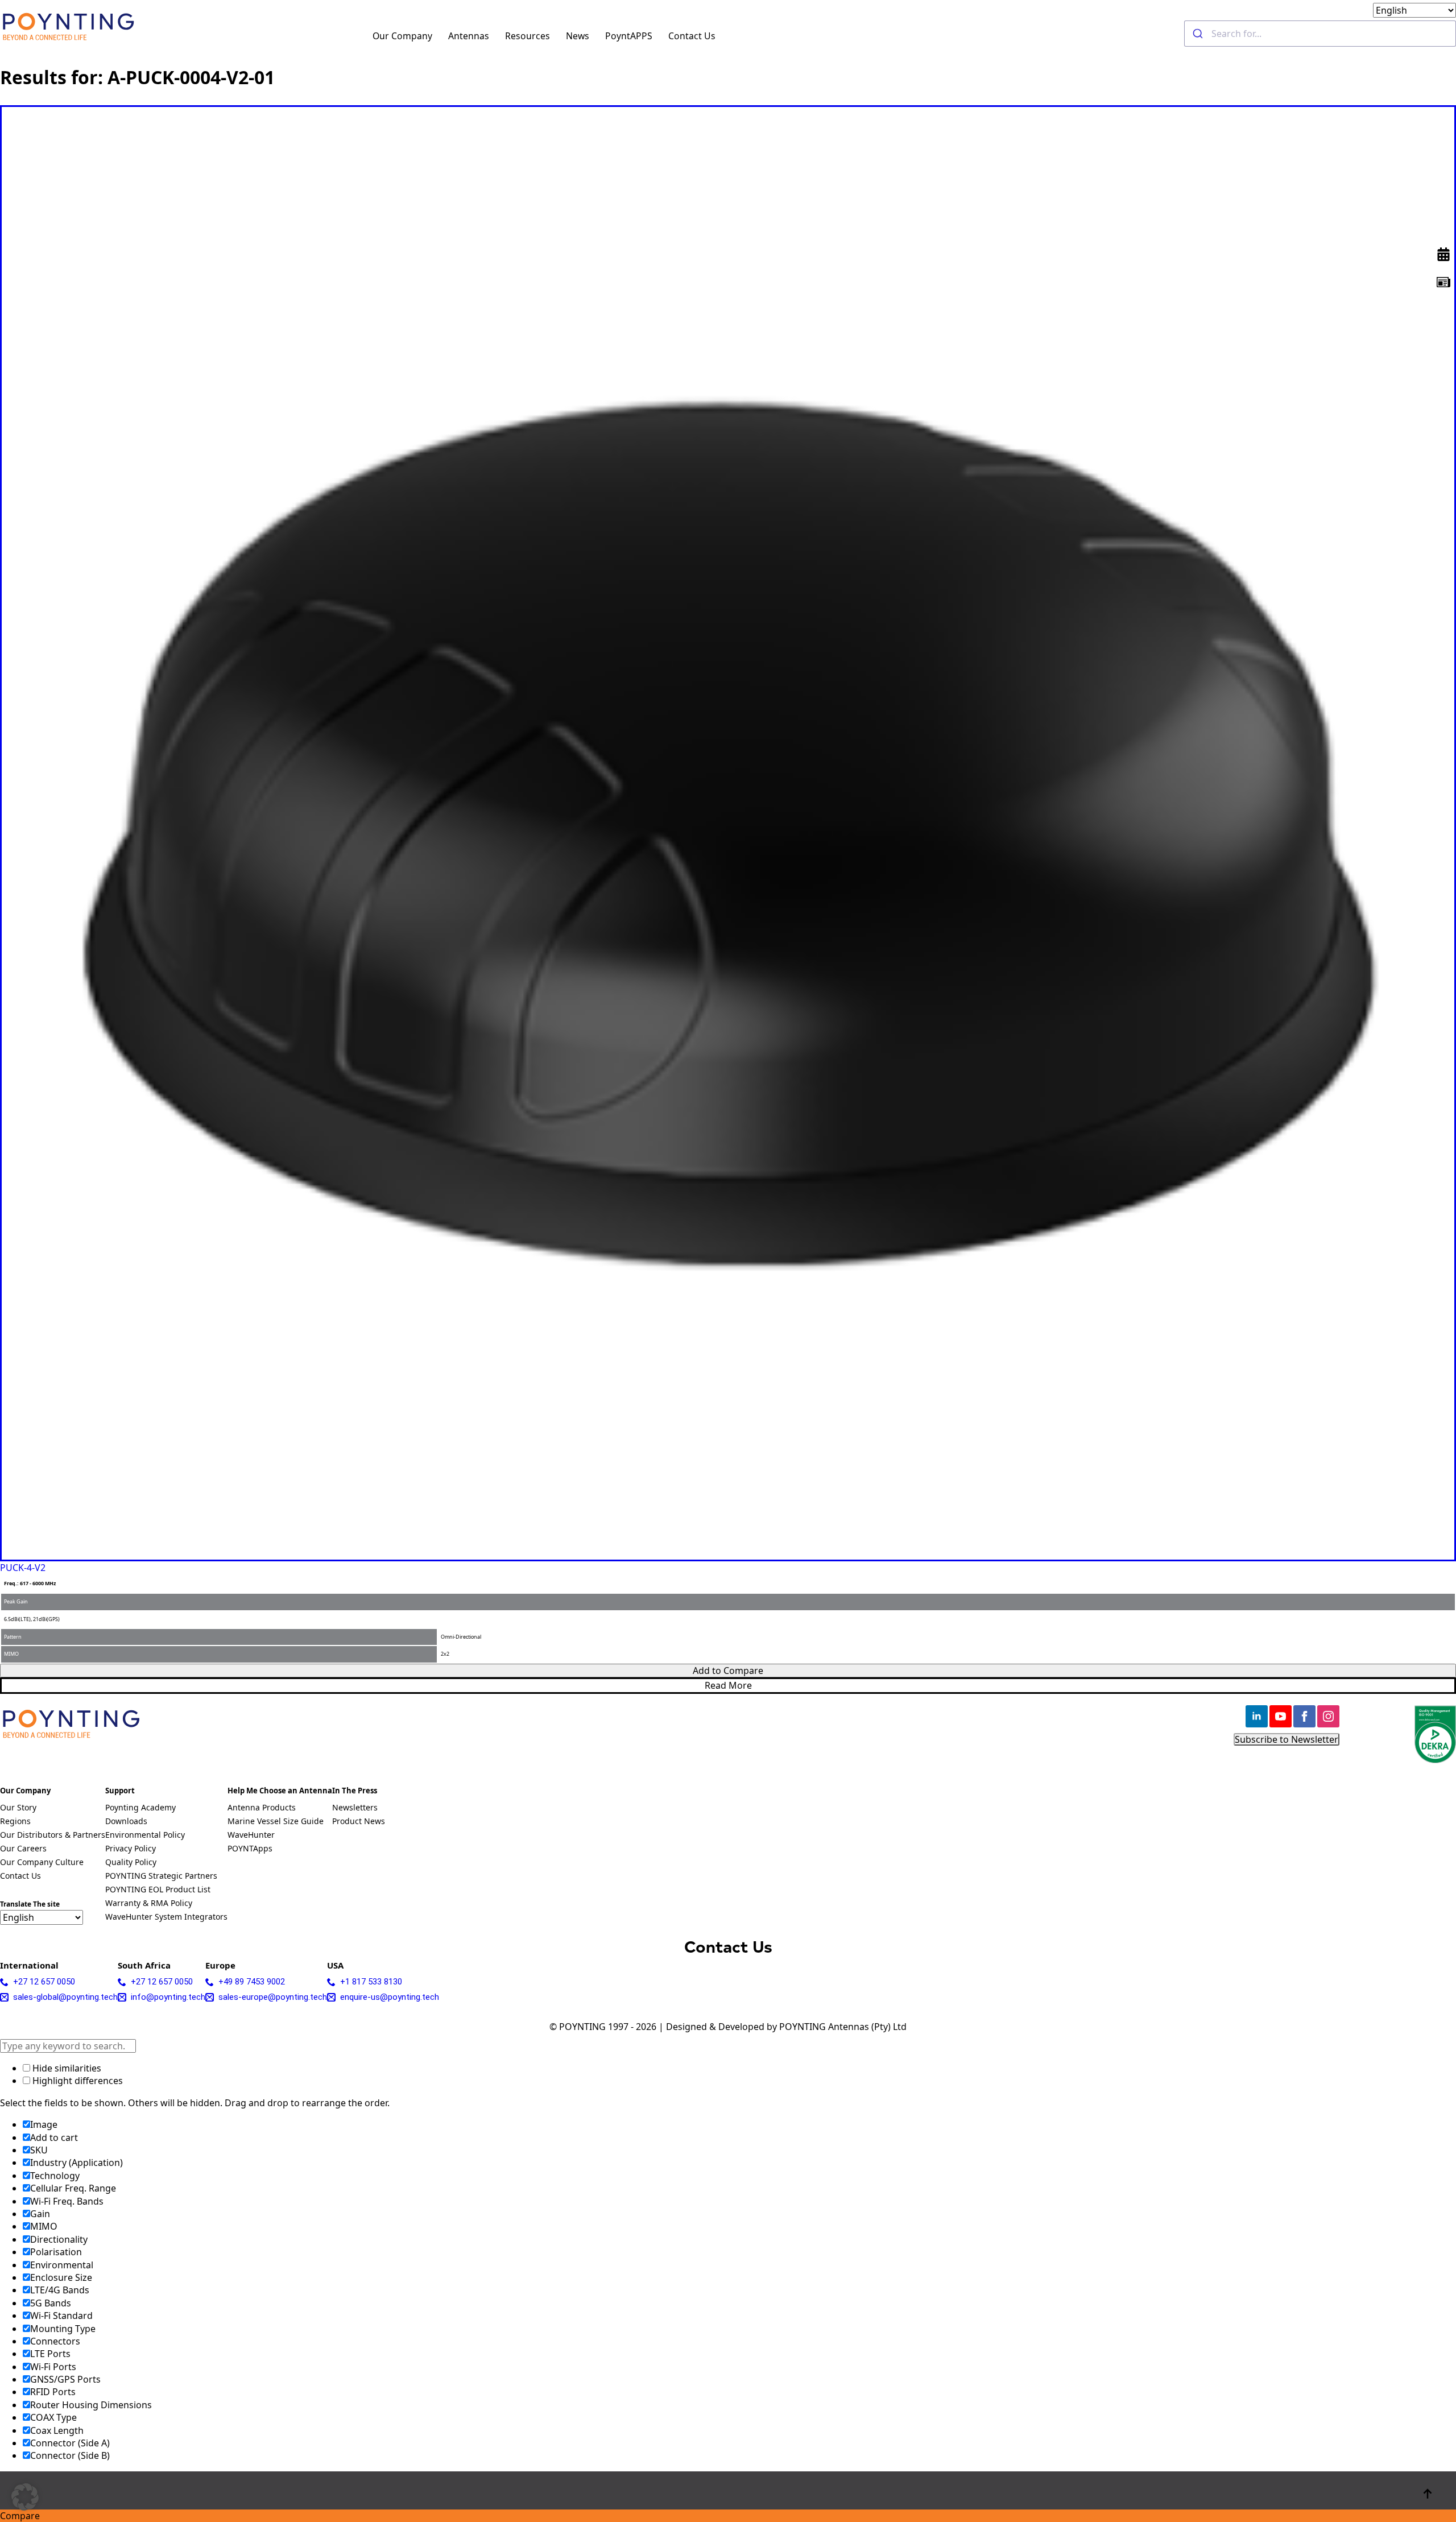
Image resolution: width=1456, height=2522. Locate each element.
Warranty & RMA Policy (149, 1904)
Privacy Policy (131, 1849)
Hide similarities (66, 2068)
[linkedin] (1257, 1716)
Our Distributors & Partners (53, 1835)
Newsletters (355, 1808)
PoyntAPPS (629, 36)
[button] (25, 2497)
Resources (528, 36)
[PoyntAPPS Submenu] (659, 34)
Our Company (402, 36)
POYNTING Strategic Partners (161, 1876)
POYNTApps (250, 1849)
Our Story (18, 1808)
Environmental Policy (145, 1835)
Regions (15, 1822)
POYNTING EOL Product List (158, 1890)
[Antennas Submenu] (496, 34)
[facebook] (1304, 1716)
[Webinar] (1443, 254)
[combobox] (1320, 34)
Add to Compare (728, 1671)
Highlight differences (76, 2081)
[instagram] (1328, 1716)
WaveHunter (251, 1835)
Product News (359, 1822)
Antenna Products (262, 1808)
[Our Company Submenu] (439, 34)
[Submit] (1198, 34)
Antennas (469, 36)
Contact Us (692, 36)
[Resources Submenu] (557, 34)
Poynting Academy (140, 1808)
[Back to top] (1428, 2494)
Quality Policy (131, 1863)
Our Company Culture (42, 1863)
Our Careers (23, 1849)
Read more (728, 1685)
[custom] (1443, 282)
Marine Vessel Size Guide (276, 1822)
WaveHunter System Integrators (166, 1917)
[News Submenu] (596, 34)
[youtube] (1281, 1716)
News (578, 36)
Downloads (126, 1822)
